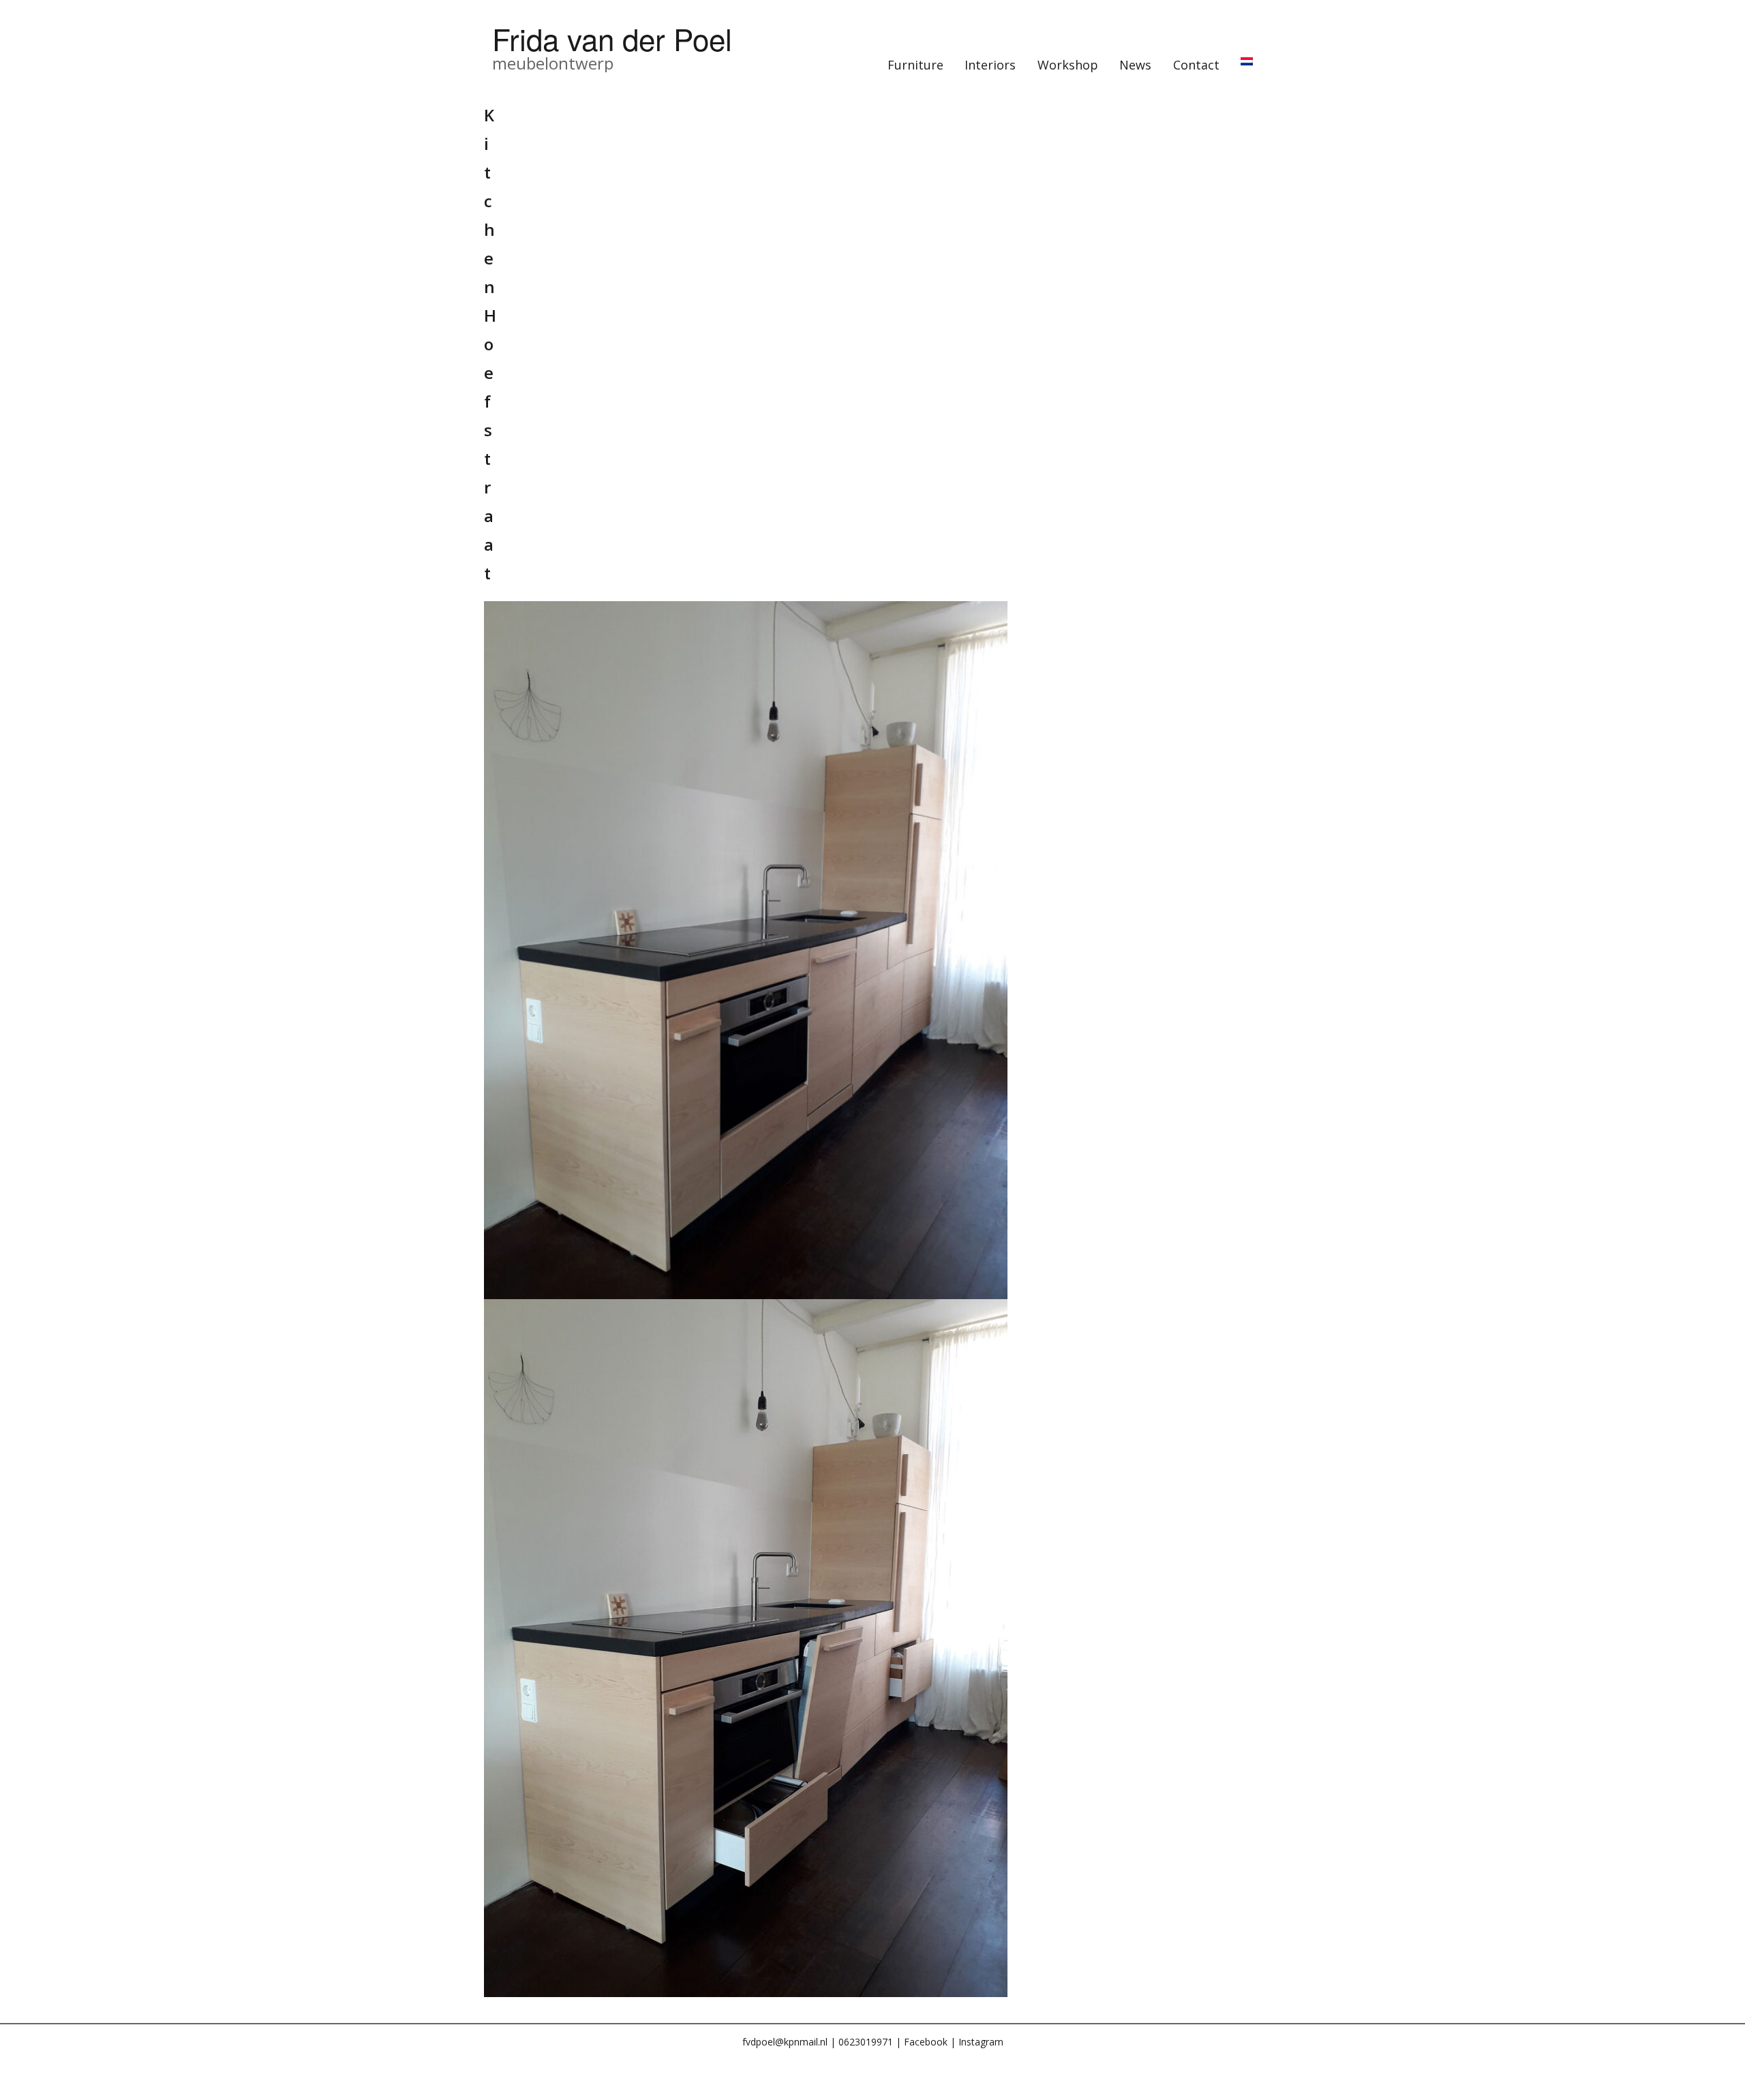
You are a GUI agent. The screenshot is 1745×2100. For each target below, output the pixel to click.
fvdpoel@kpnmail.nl (785, 2042)
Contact (1196, 65)
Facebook (926, 2042)
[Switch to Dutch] (1247, 61)
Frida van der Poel (612, 38)
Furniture (915, 65)
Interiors (990, 65)
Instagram (981, 2042)
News (1135, 65)
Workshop (1068, 65)
